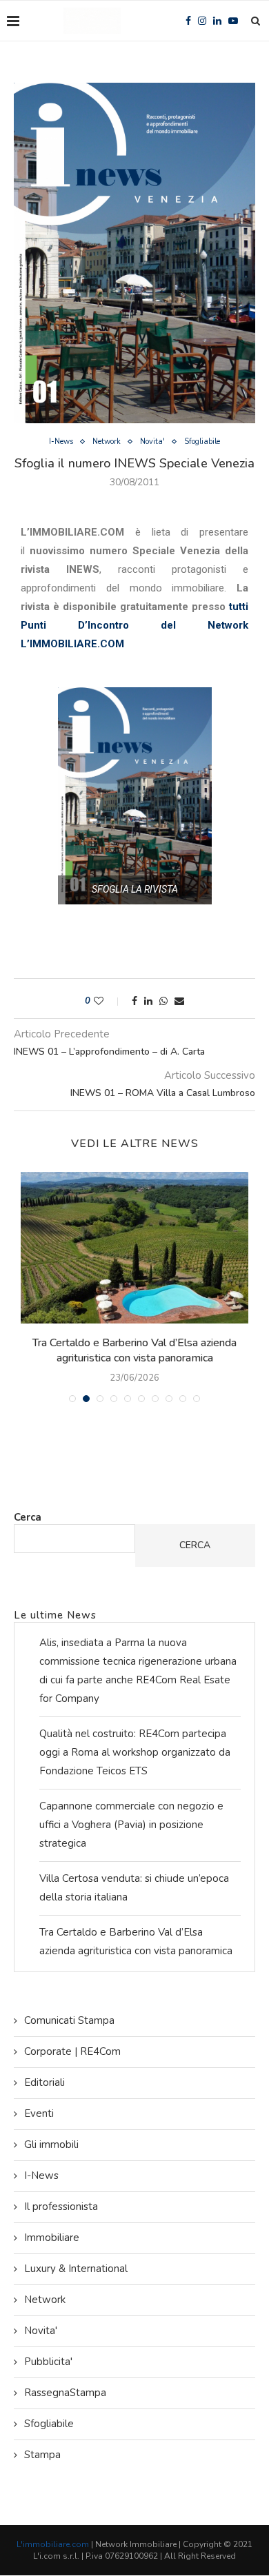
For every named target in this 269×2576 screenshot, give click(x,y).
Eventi (39, 2113)
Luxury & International (76, 2269)
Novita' (152, 442)
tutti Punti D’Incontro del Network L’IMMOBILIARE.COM (134, 625)
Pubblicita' (48, 2362)
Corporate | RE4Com (72, 2051)
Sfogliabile (202, 442)
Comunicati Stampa (69, 2020)
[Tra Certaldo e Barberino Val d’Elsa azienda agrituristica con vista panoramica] (134, 1248)
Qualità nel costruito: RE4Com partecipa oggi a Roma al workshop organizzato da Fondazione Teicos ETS (135, 1752)
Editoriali (44, 2082)
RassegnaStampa (65, 2393)
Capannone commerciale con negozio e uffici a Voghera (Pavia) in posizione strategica (131, 1825)
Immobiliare (52, 2238)
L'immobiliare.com (53, 2544)
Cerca (28, 1517)
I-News (61, 442)
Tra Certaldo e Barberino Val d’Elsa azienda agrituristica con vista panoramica (134, 1350)
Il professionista (61, 2207)
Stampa (42, 2455)
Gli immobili (51, 2144)
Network (107, 442)
